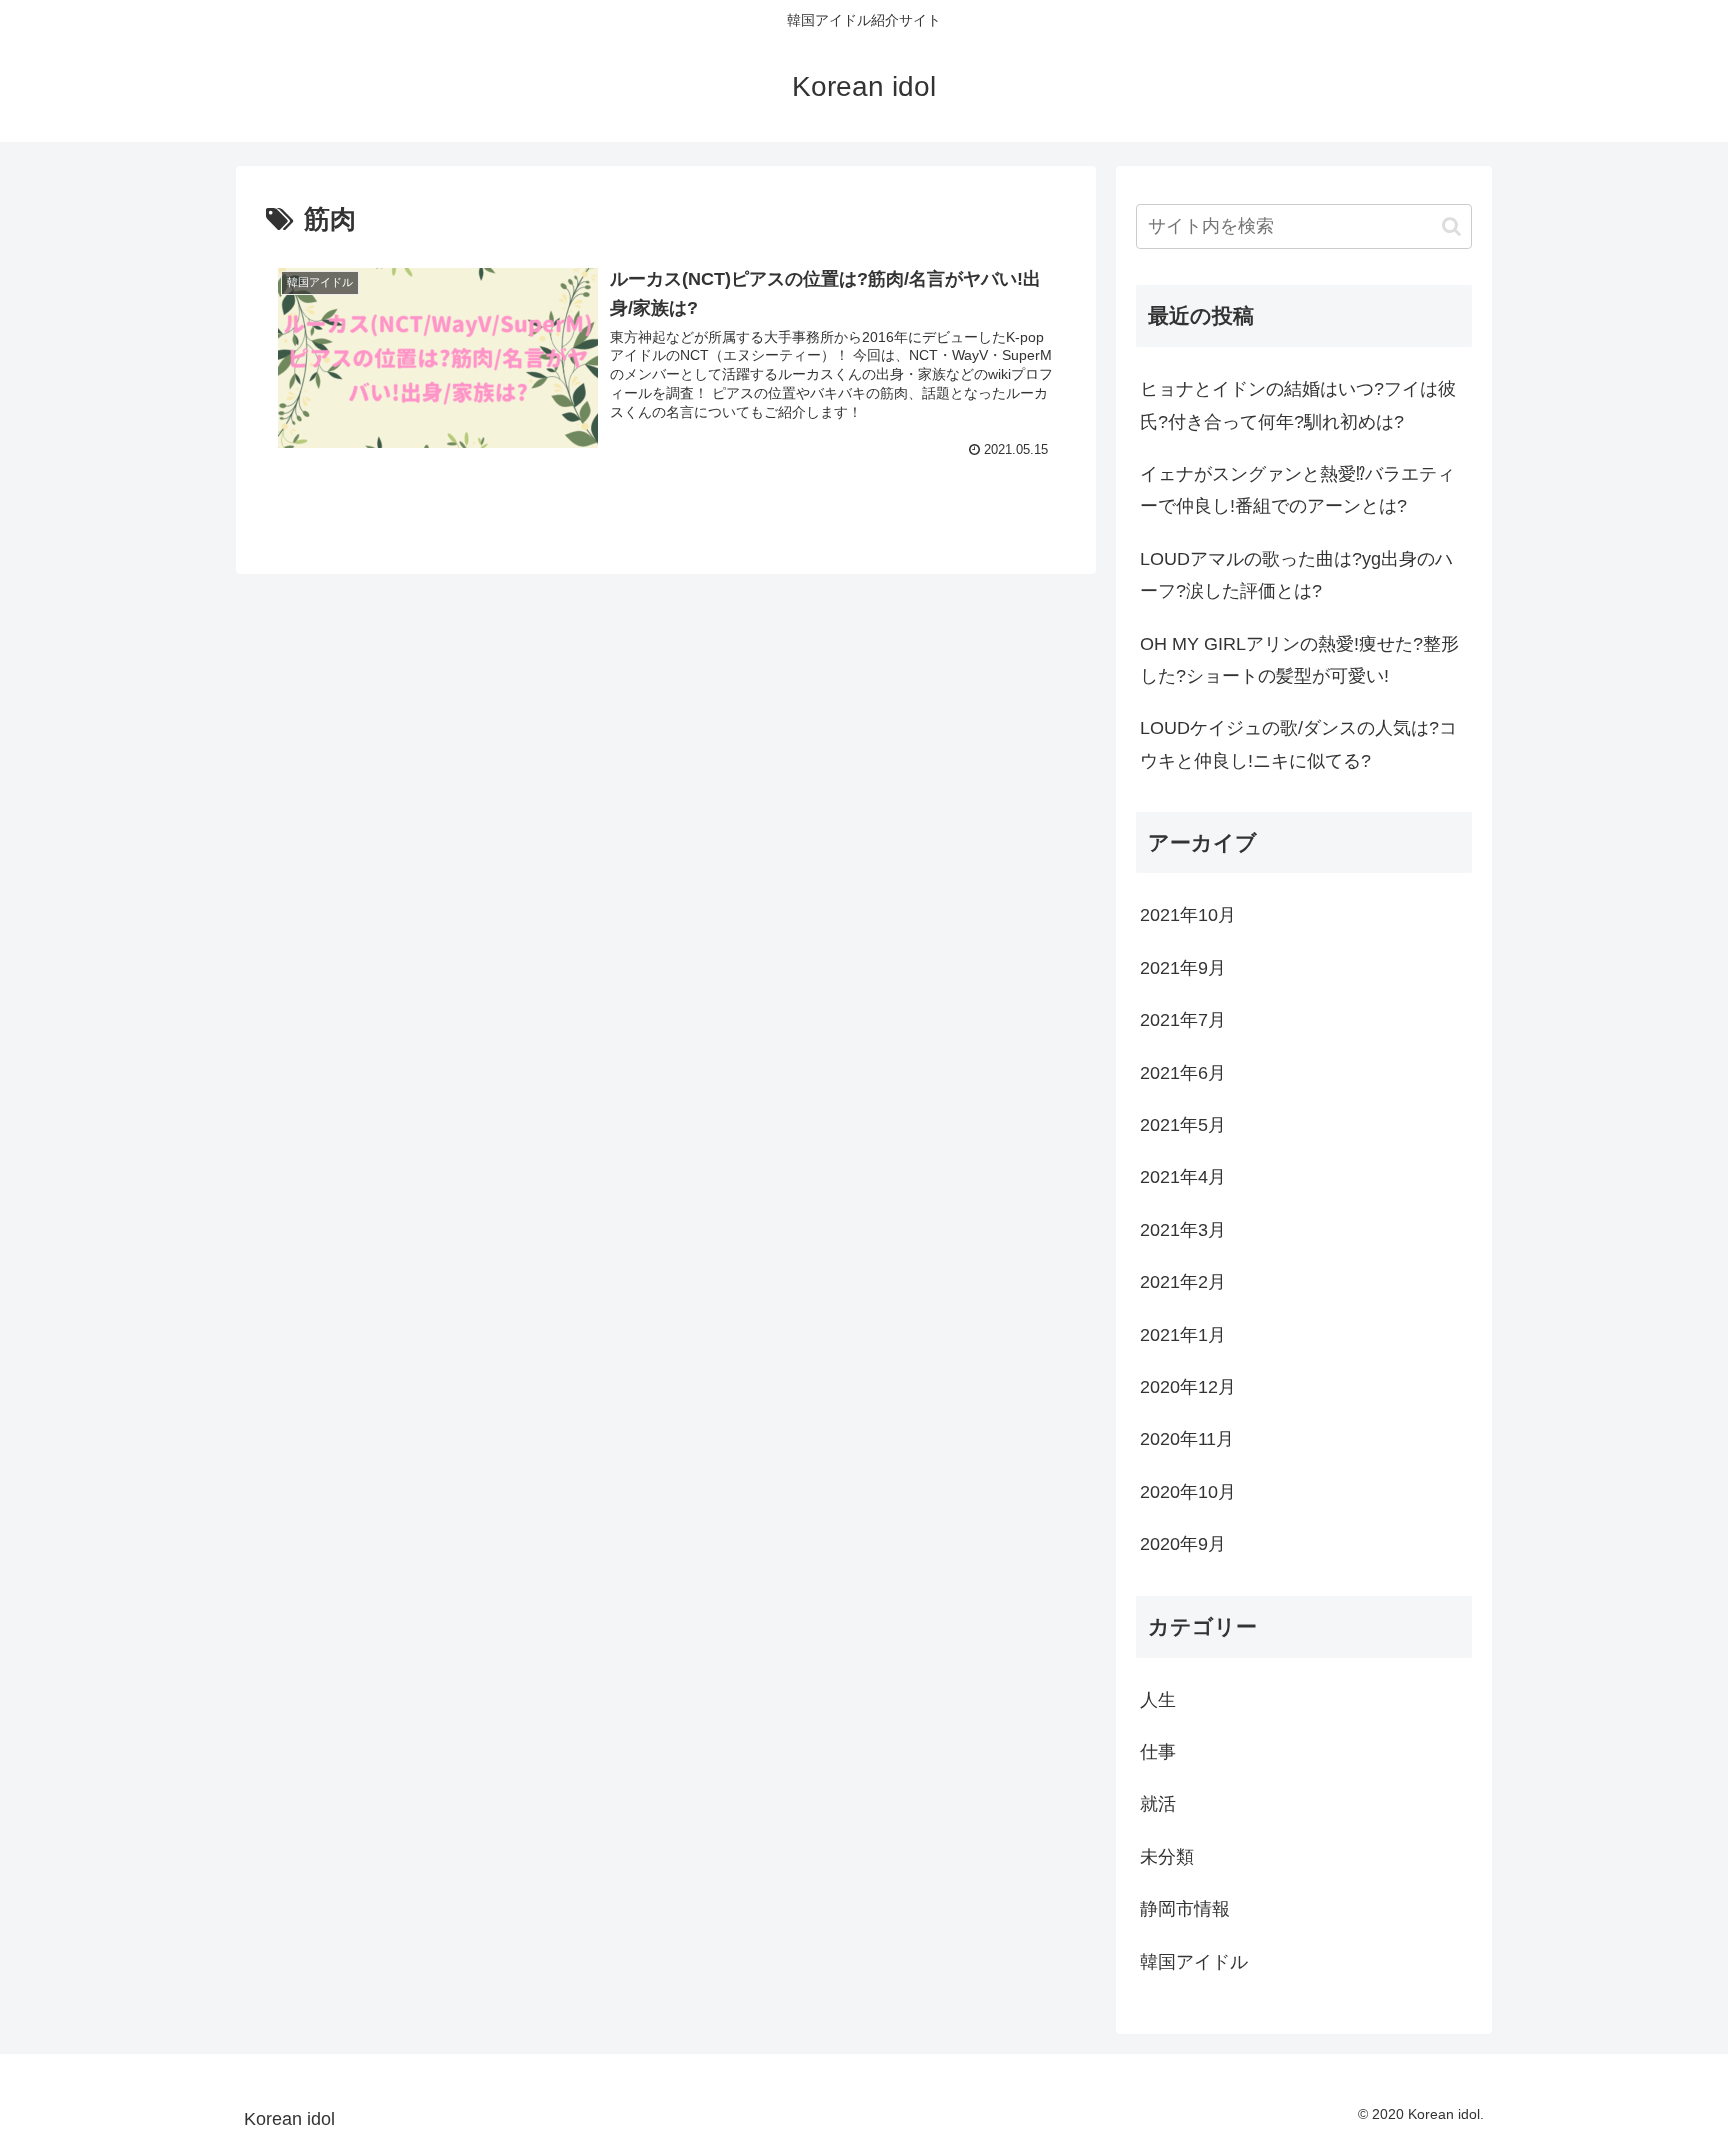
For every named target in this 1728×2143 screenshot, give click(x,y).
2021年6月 (1183, 1073)
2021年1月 (1183, 1335)
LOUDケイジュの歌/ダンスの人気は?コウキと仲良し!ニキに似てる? (1298, 744)
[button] (1451, 226)
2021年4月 (1183, 1178)
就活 (1158, 1805)
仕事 (1158, 1753)
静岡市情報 (1185, 1910)
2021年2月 (1183, 1283)
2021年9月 (1183, 969)
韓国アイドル (1194, 1962)
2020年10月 (1188, 1493)
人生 (1158, 1700)
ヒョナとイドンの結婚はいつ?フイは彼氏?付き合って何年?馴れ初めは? (1298, 405)
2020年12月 (1188, 1388)
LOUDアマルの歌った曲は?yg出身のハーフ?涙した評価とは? (1296, 575)
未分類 (1167, 1858)
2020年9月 (1183, 1545)
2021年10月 (1188, 916)
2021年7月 (1183, 1021)
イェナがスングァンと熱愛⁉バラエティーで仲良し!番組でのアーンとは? (1297, 490)
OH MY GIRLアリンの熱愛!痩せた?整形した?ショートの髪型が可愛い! (1299, 660)
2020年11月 (1187, 1440)
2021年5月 (1183, 1126)
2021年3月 (1183, 1231)
